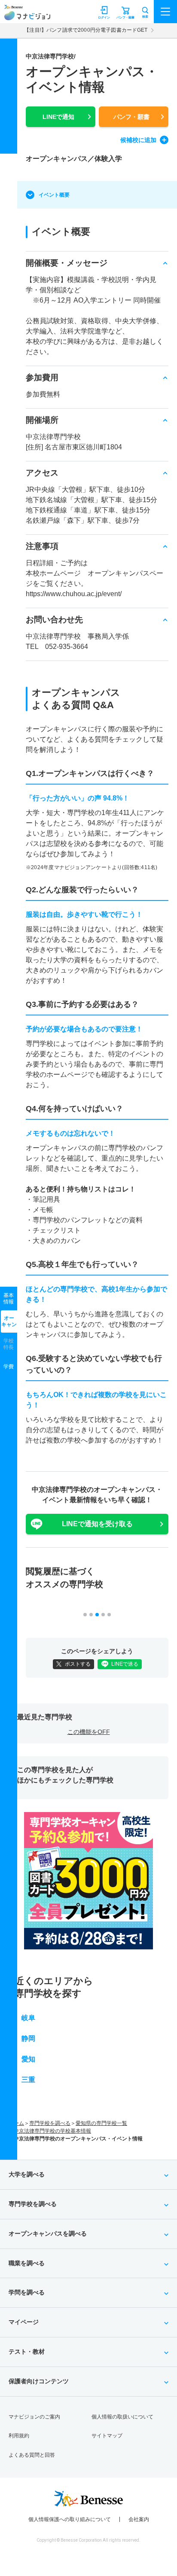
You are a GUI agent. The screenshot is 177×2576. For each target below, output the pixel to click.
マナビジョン (27, 16)
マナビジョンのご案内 (34, 2417)
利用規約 (19, 2436)
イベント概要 (54, 195)
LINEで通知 (58, 117)
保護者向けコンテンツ (39, 2381)
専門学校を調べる (50, 2123)
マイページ (24, 2322)
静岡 (28, 2038)
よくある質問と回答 (32, 2455)
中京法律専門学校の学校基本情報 (52, 2131)
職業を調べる (27, 2263)
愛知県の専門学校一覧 (101, 2123)
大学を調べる (27, 2174)
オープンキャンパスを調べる (48, 2234)
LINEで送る (125, 1664)
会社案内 (139, 2519)
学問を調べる (27, 2292)
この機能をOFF (89, 1732)
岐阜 (28, 2018)
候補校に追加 (138, 140)
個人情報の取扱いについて (122, 2417)
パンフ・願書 (131, 117)
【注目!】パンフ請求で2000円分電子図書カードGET (86, 30)
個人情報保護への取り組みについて (70, 2519)
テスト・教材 (27, 2352)
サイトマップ (107, 2436)
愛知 (28, 2059)
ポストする (78, 1664)
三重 (28, 2080)
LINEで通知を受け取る (97, 1524)
